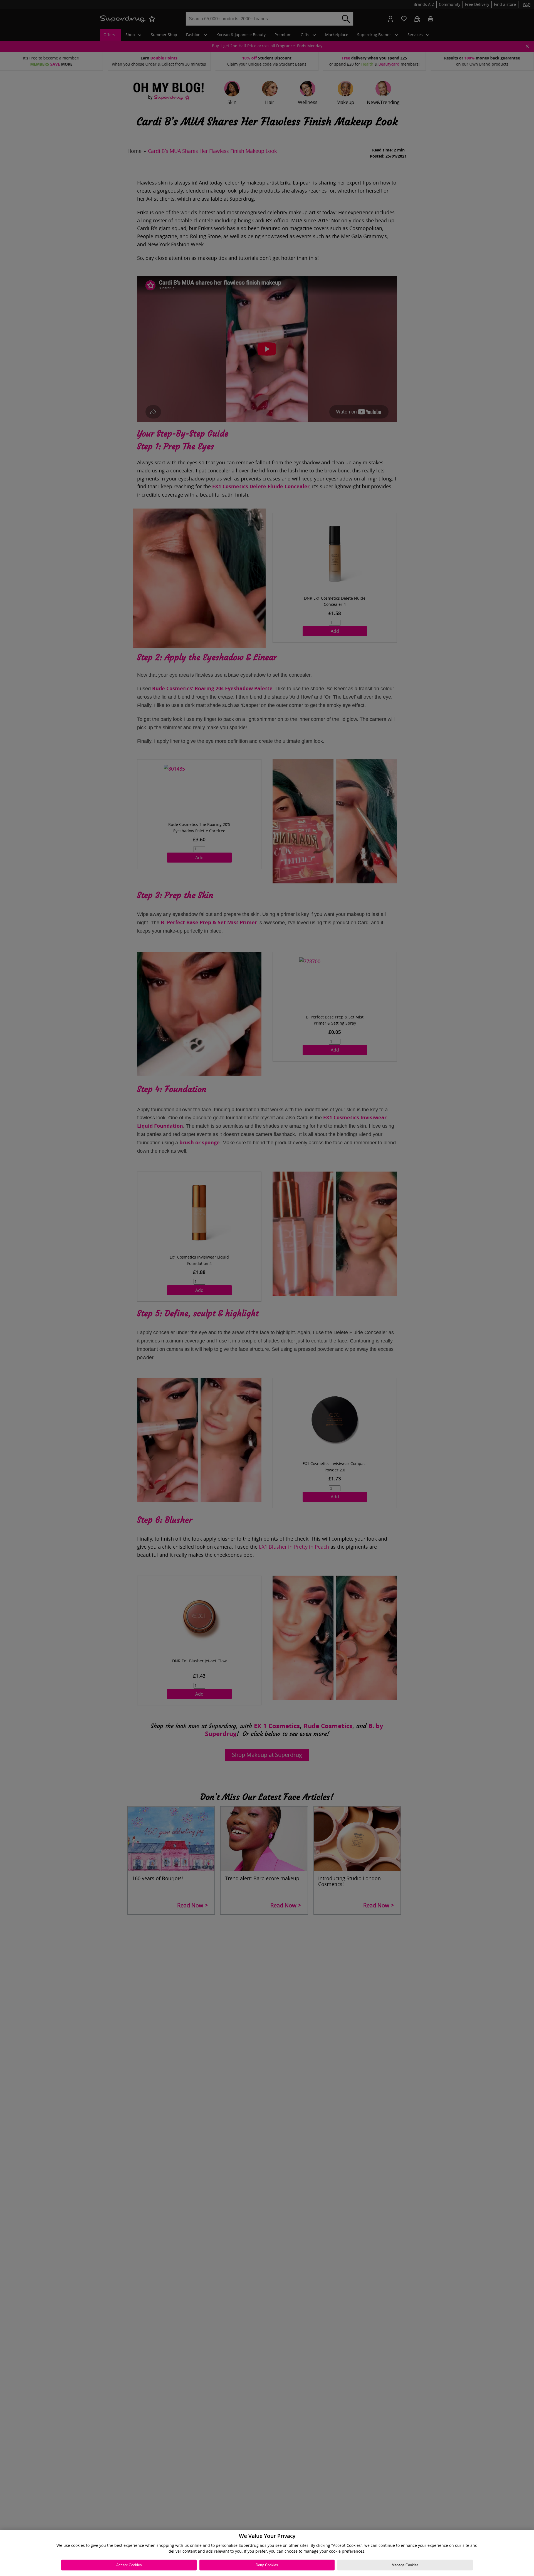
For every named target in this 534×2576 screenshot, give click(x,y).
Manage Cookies (405, 2565)
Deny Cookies (267, 2565)
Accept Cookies (129, 2565)
